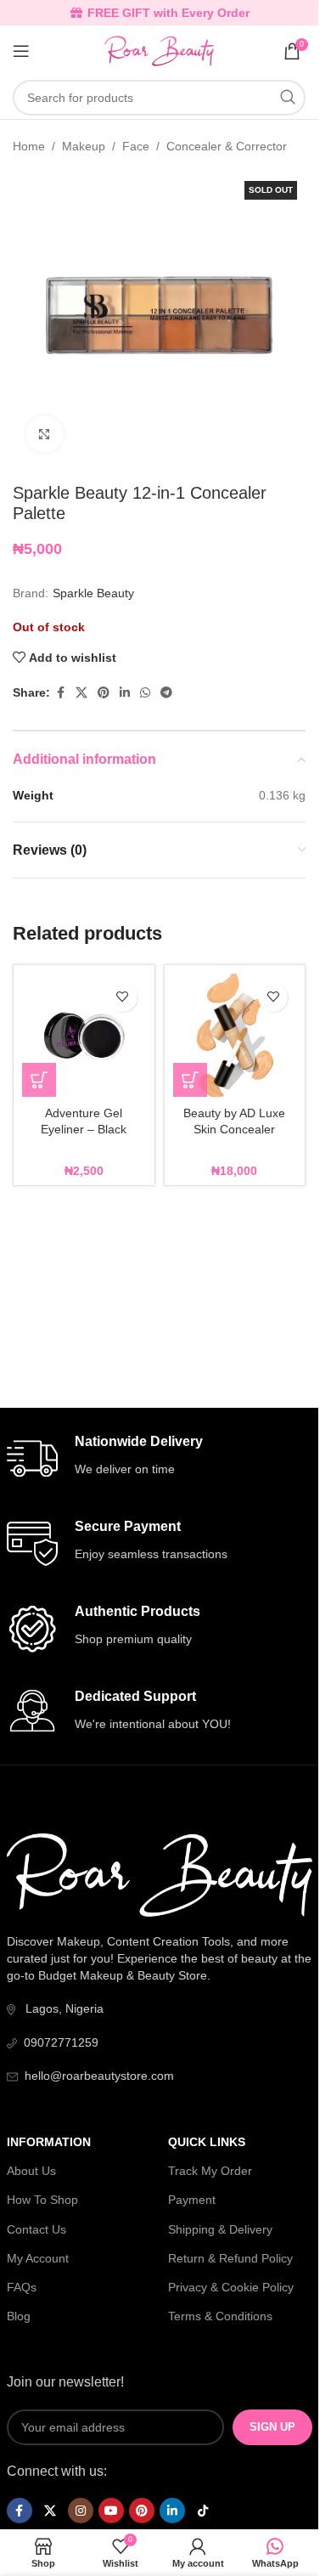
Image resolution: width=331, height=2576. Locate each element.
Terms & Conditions (220, 2316)
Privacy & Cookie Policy (231, 2287)
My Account (38, 2258)
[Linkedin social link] (125, 693)
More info (111, 2559)
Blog (19, 2316)
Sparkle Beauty (93, 593)
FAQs (22, 2287)
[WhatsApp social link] (145, 693)
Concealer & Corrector (227, 146)
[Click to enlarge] (45, 435)
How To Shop (42, 2200)
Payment (192, 2200)
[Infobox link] (160, 1459)
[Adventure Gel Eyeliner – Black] (84, 1036)
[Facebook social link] (60, 693)
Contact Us (36, 2229)
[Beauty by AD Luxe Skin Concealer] (235, 1036)
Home (29, 146)
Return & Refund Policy (230, 2258)
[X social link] (81, 693)
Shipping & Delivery (220, 2229)
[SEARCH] (288, 98)
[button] (39, 1080)
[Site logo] (159, 50)
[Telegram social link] (166, 693)
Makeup (84, 146)
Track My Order (210, 2171)
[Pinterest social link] (104, 693)
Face (136, 146)
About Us (31, 2171)
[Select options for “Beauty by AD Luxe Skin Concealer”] (190, 1080)
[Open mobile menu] (21, 51)
